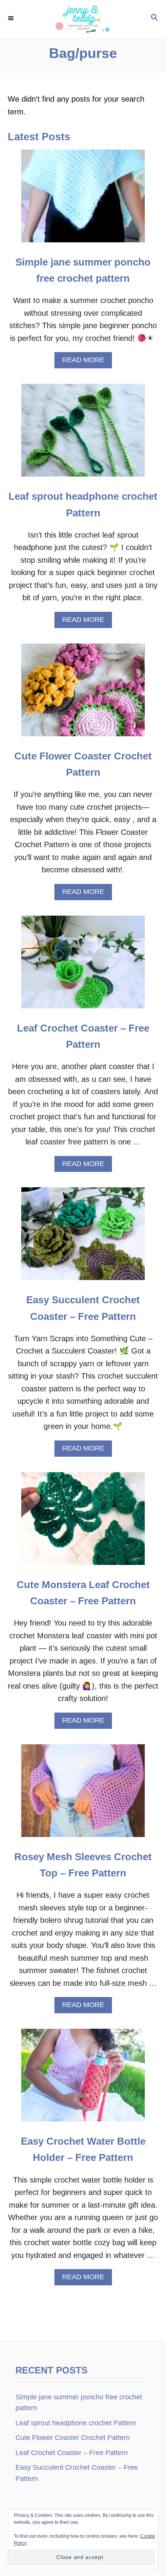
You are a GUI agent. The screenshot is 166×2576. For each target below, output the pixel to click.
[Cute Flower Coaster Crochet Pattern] (83, 694)
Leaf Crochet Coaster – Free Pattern (72, 2453)
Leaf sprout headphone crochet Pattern (76, 2423)
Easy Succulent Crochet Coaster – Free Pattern (77, 2473)
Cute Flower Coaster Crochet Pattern (73, 2438)
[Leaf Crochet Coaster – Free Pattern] (83, 966)
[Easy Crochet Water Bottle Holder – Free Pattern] (83, 2079)
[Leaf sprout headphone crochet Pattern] (83, 434)
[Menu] (12, 18)
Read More (86, 362)
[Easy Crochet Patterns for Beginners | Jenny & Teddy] (83, 18)
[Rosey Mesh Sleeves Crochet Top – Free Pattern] (83, 1795)
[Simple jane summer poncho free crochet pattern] (83, 200)
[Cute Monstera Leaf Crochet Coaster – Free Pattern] (83, 1522)
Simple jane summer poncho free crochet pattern (79, 2402)
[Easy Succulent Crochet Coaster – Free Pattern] (83, 1238)
